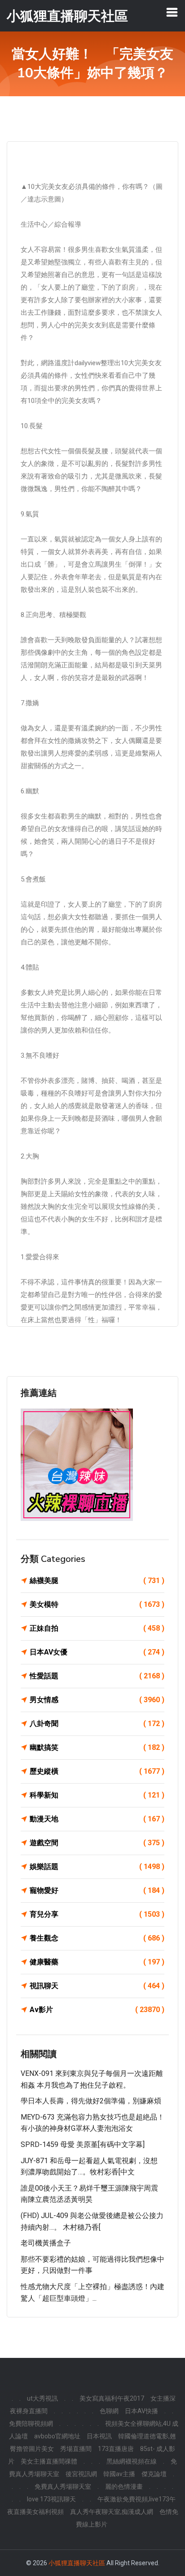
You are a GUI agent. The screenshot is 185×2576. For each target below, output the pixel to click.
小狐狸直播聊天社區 (77, 2563)
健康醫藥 (97, 1962)
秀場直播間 (76, 2449)
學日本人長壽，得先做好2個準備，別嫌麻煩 (91, 2101)
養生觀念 (97, 1938)
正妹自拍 (97, 1628)
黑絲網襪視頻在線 (132, 2461)
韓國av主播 (119, 2474)
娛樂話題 (97, 1867)
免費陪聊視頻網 (31, 2424)
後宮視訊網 (81, 2474)
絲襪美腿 (97, 1581)
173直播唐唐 (116, 2449)
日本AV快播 (141, 2411)
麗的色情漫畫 (124, 2487)
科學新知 (97, 1795)
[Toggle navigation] (172, 12)
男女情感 (97, 1700)
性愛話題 (97, 1676)
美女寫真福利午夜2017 (112, 2398)
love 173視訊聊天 (51, 2499)
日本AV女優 (97, 1652)
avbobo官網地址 (57, 2436)
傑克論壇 (154, 2474)
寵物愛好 (97, 1890)
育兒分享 (97, 1914)
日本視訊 (99, 2436)
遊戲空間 (97, 1843)
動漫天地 (97, 1819)
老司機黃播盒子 (46, 2243)
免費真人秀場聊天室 (63, 2487)
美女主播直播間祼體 (49, 2461)
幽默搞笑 (97, 1747)
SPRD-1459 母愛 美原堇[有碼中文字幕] (83, 2144)
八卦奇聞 (97, 1724)
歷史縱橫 (97, 1771)
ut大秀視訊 (42, 2398)
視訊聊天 (97, 1986)
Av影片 (97, 2010)
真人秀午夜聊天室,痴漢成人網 (112, 2512)
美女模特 (97, 1604)
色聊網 (109, 2411)
